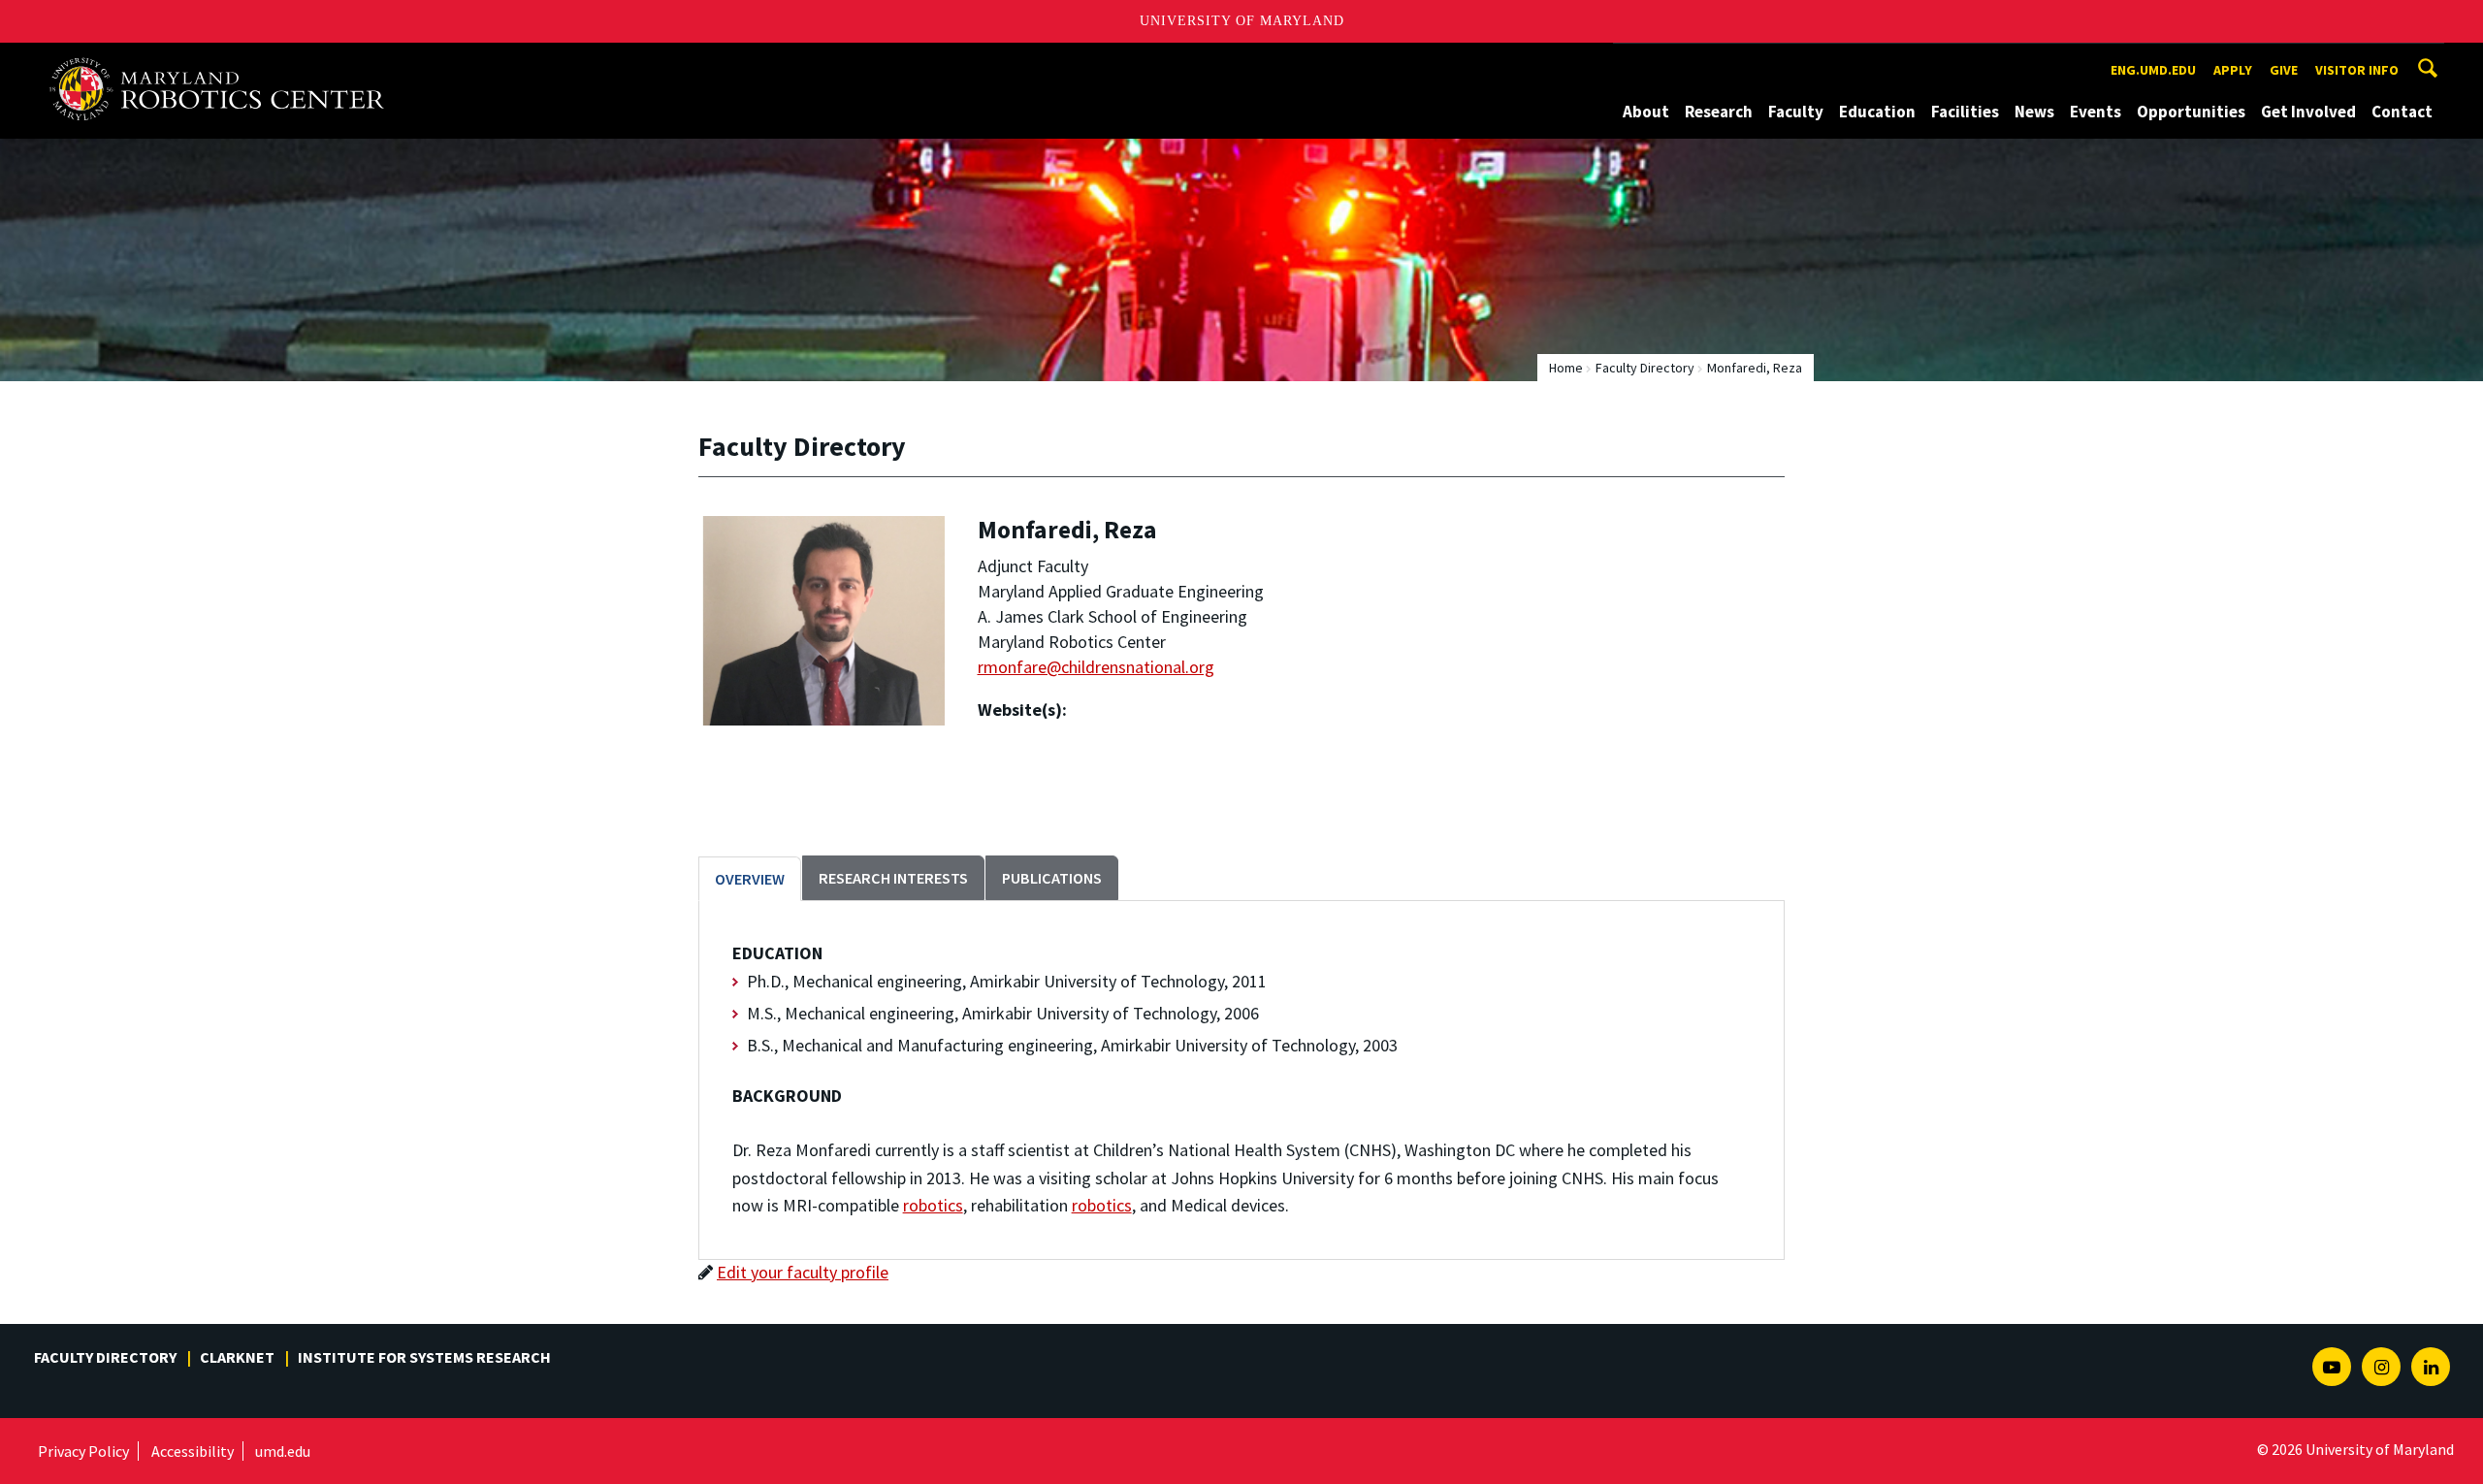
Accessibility (193, 1451)
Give (2284, 70)
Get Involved (2308, 112)
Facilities (1965, 112)
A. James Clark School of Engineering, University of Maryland (225, 61)
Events (2096, 112)
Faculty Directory (1645, 368)
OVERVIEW (750, 879)
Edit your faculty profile (803, 1272)
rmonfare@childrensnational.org (1096, 667)
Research (1719, 112)
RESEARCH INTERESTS (893, 878)
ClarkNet (237, 1357)
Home (1566, 368)
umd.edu (283, 1451)
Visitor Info (2357, 70)
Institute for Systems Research (424, 1357)
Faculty (1796, 112)
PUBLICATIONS (1052, 878)
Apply (2233, 70)
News (2034, 112)
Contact (2402, 112)
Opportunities (2191, 112)
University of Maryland (1242, 21)
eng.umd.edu (2153, 70)
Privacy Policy (83, 1451)
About (1646, 112)
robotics (933, 1205)
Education (1877, 112)
